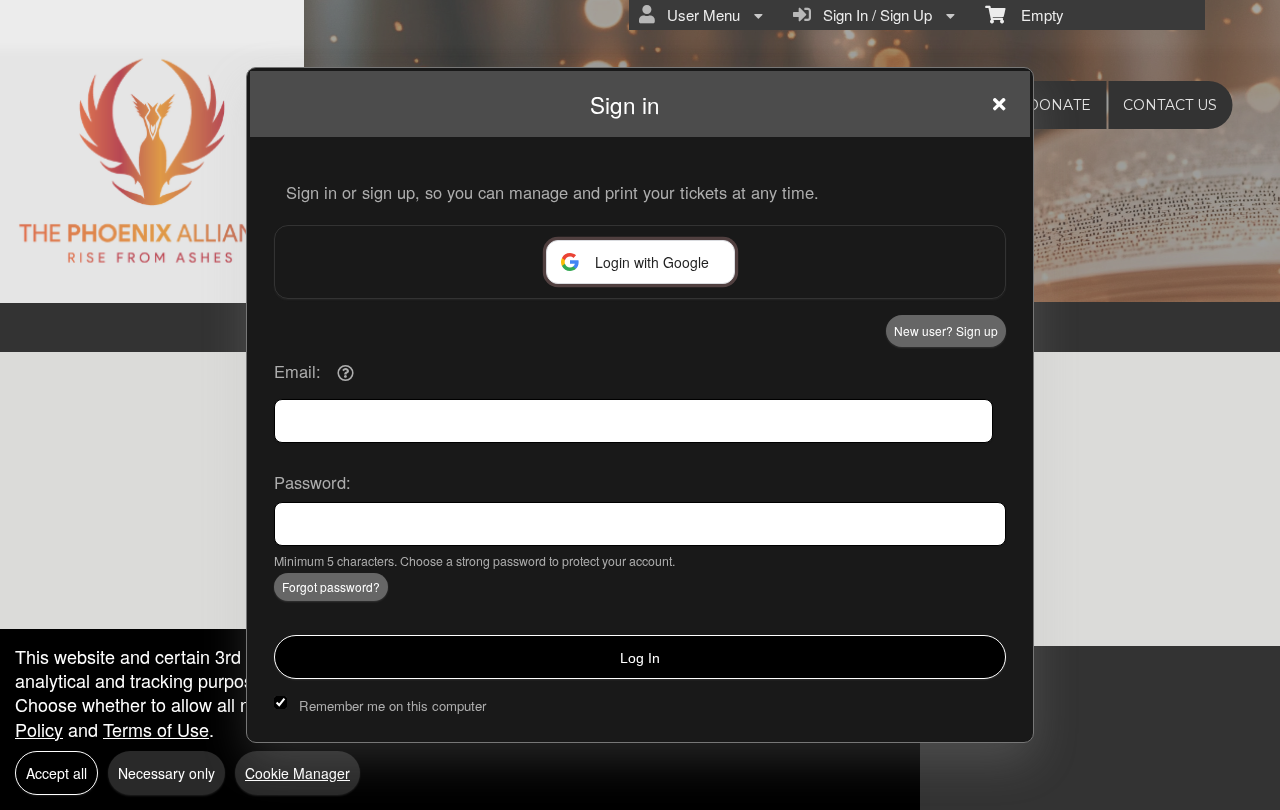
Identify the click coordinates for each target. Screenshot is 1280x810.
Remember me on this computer (392, 705)
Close (999, 104)
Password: (312, 482)
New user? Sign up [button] (946, 330)
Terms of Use (156, 729)
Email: (297, 371)
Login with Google (652, 262)
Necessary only (166, 773)
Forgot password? (331, 586)
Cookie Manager (297, 773)
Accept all (56, 773)
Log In (640, 658)
